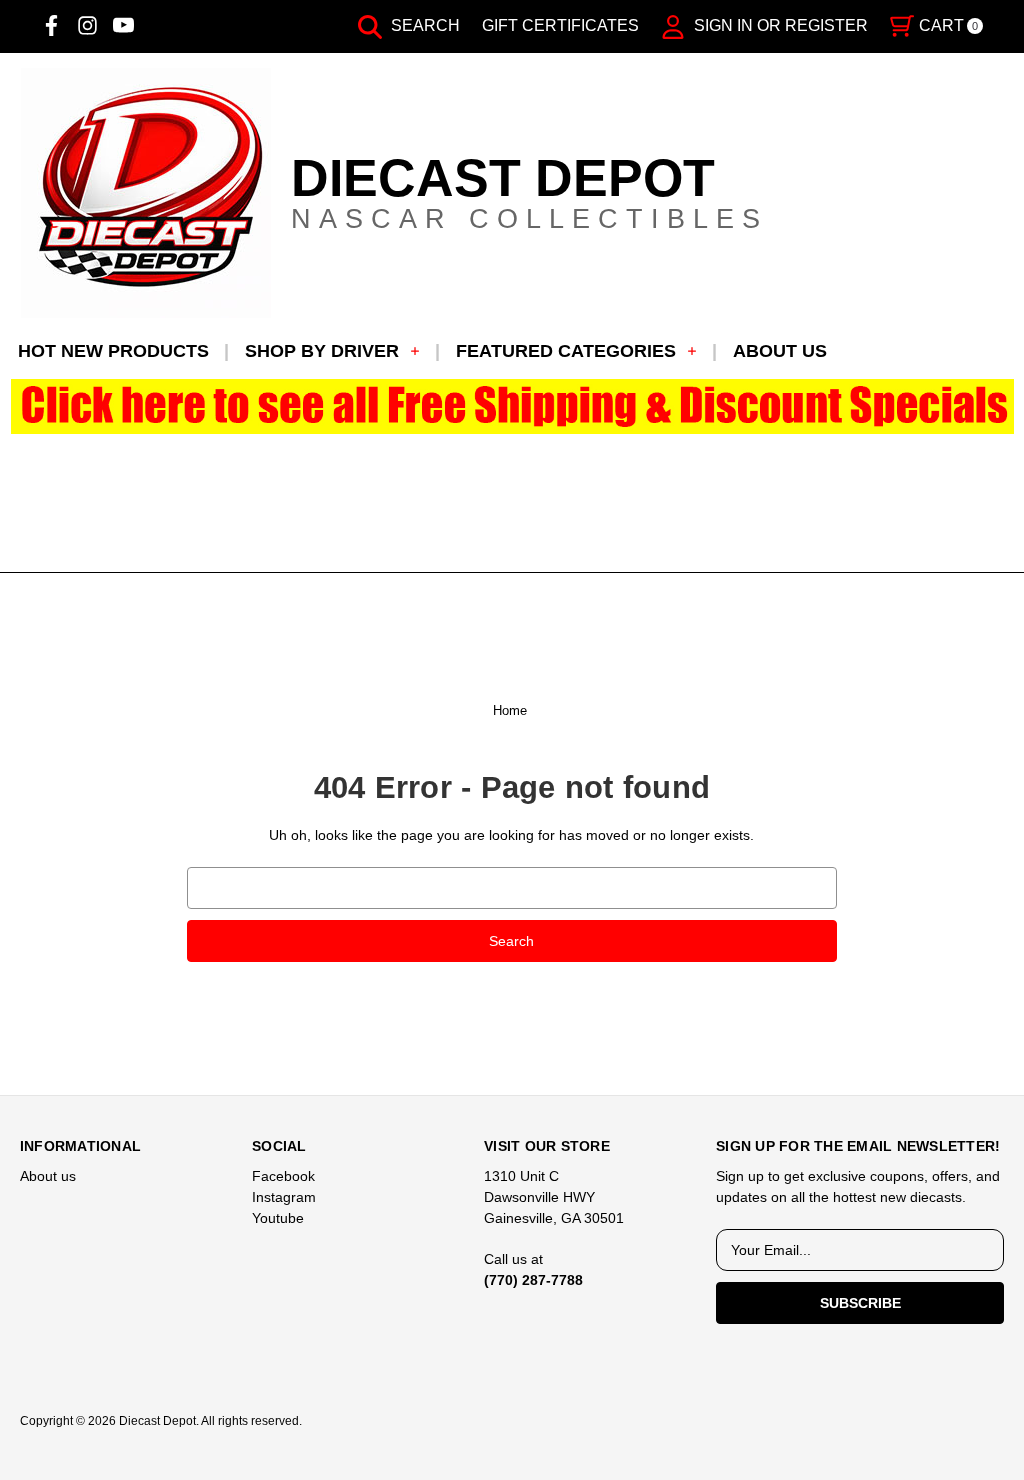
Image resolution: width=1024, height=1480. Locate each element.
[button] (512, 406)
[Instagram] (87, 25)
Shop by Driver (322, 351)
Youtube (278, 1218)
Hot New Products (113, 351)
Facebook (283, 1176)
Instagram (284, 1197)
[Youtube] (123, 25)
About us (780, 351)
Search (423, 25)
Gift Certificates (560, 25)
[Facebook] (51, 25)
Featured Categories (566, 351)
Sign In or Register (779, 25)
